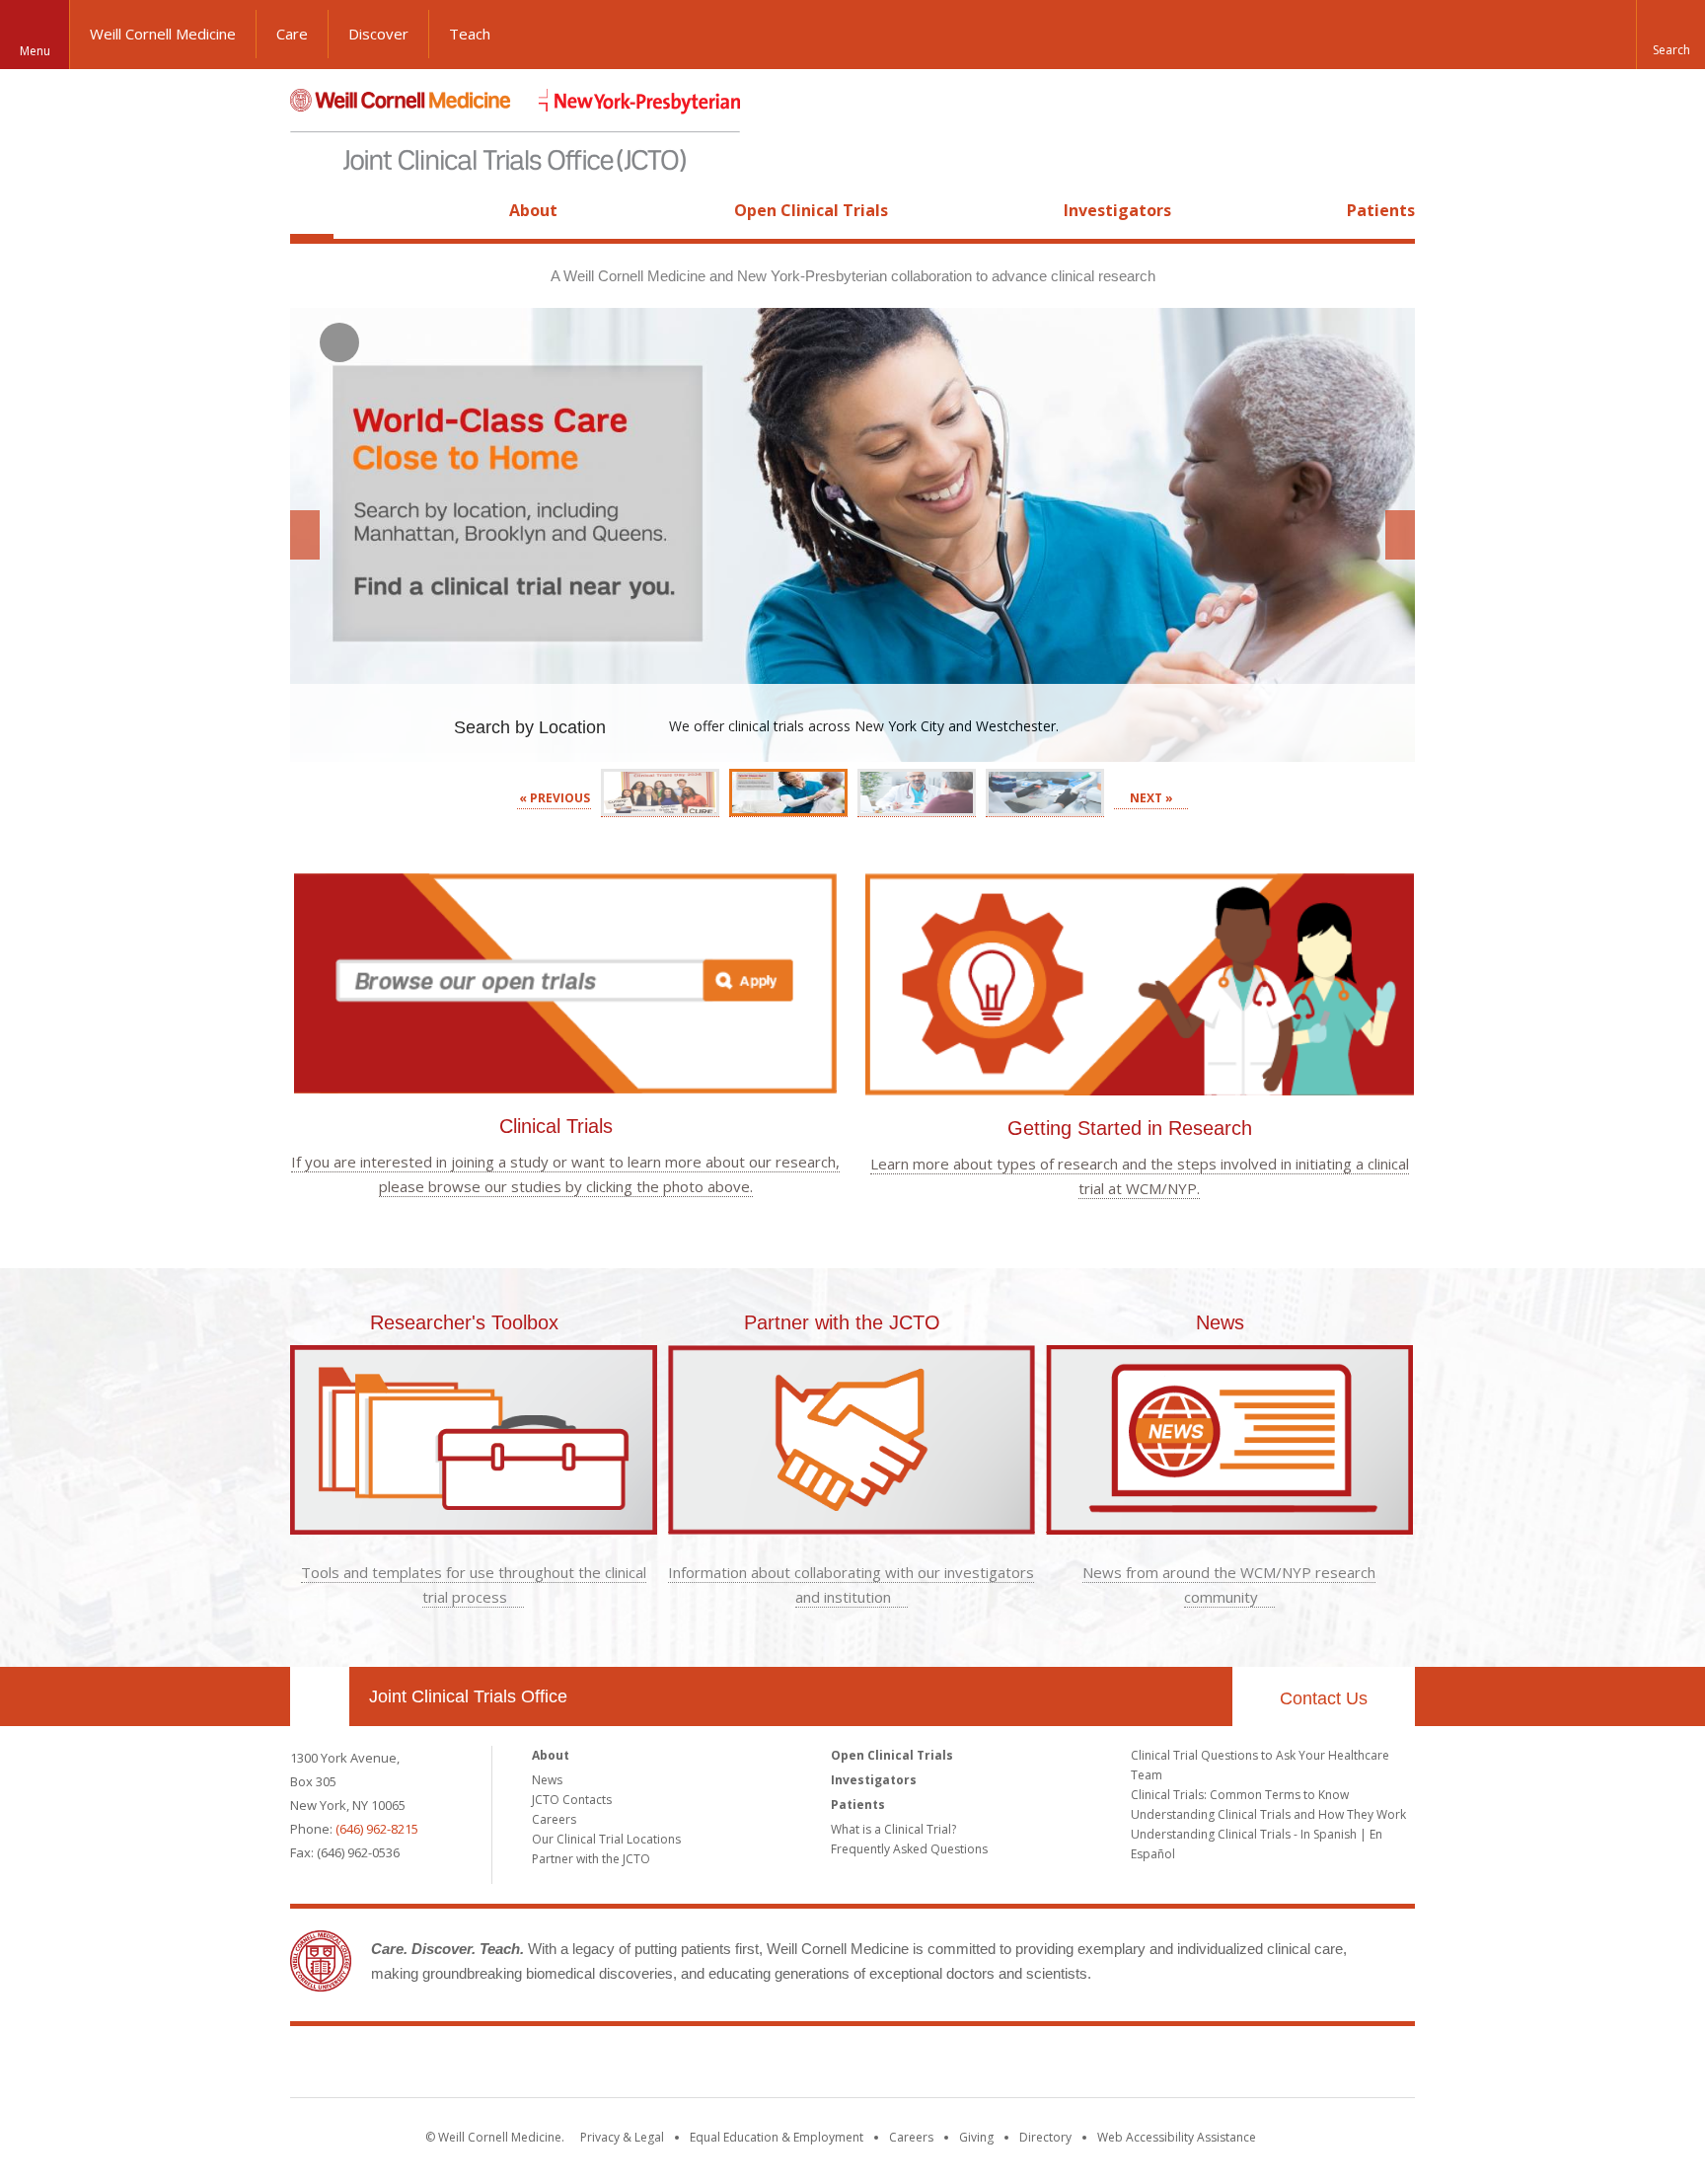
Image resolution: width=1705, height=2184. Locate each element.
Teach (470, 34)
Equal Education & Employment (777, 2137)
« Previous (555, 798)
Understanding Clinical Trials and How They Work (1268, 1814)
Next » (1151, 798)
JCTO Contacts (572, 1800)
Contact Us (1324, 1698)
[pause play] (339, 342)
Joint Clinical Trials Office (468, 1696)
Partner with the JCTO (842, 1322)
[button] (1670, 35)
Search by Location (532, 727)
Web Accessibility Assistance (1177, 2137)
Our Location (320, 1696)
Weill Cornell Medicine (163, 34)
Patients (1381, 210)
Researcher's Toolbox (464, 1322)
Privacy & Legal (622, 2137)
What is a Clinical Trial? (893, 1829)
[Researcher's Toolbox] (474, 1522)
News (1220, 1322)
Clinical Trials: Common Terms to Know (1240, 1795)
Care (292, 34)
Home (312, 210)
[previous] (305, 535)
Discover (378, 34)
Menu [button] (35, 51)
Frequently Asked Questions (909, 1849)
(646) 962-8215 (377, 1829)
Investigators (1117, 210)
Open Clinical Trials (811, 210)
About (533, 210)
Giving (976, 2137)
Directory (1045, 2137)
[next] (1400, 535)
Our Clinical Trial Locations (606, 1839)
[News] (1229, 1522)
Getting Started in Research (1130, 1128)
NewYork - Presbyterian (1018, 2066)
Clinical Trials (556, 1126)
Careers (554, 1819)
